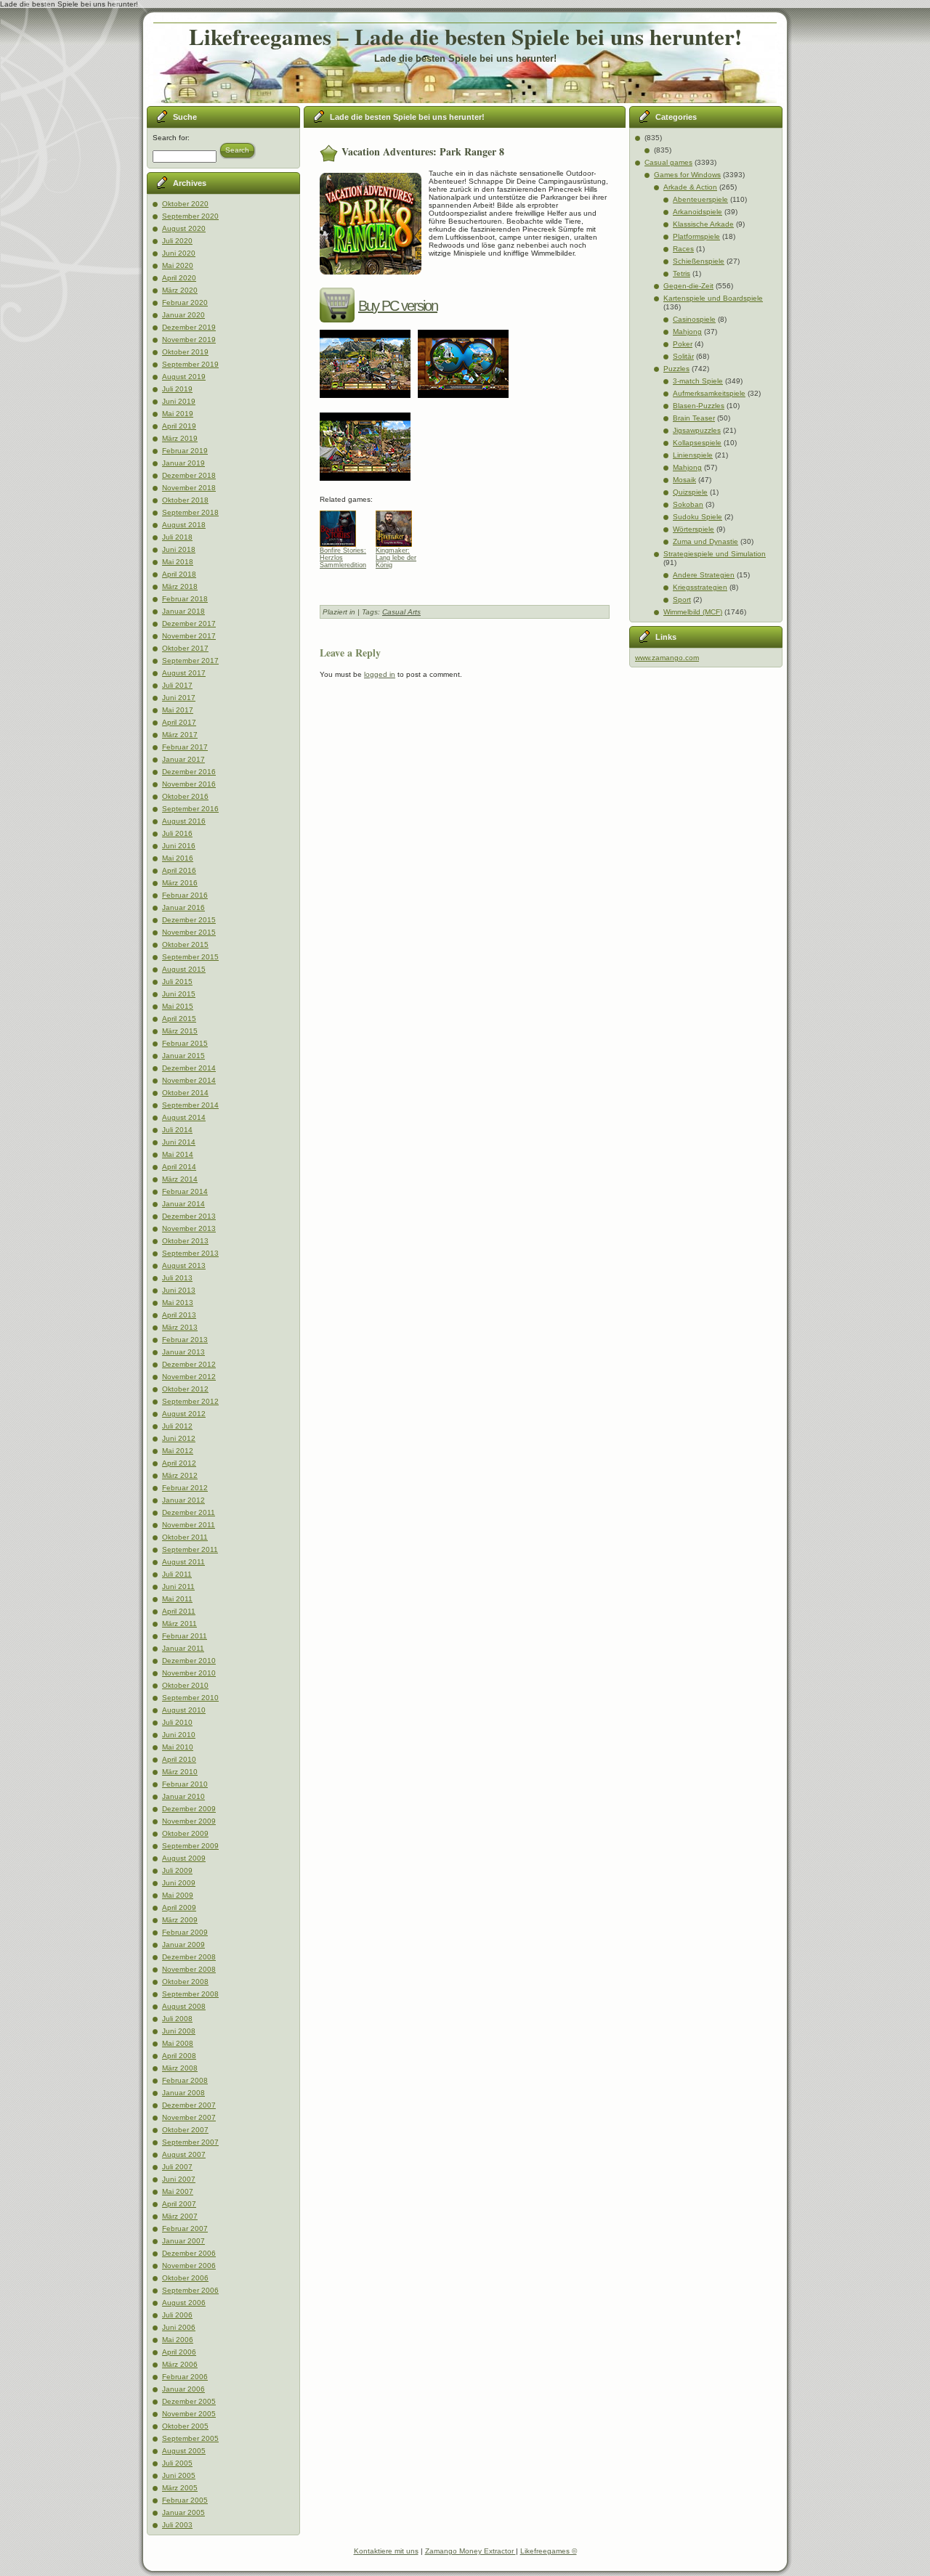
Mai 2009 (178, 1895)
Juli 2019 (177, 389)
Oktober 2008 (185, 1982)
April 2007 (179, 2204)
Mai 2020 (178, 265)
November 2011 (189, 1525)
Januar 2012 (183, 1500)
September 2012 (190, 1401)
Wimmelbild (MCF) (693, 612)
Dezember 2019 (189, 327)
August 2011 (183, 1562)
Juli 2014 (177, 1130)
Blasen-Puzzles (699, 406)
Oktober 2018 (185, 500)
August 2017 (184, 673)
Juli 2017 (177, 685)
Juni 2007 (179, 2179)
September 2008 (190, 1994)
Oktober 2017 (185, 648)
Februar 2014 (185, 1191)
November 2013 (189, 1228)
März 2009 (180, 1920)
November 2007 (189, 2117)
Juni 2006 (179, 2327)
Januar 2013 (183, 1352)
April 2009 (179, 1907)
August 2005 (184, 2451)
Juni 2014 (179, 1142)
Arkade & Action (690, 187)
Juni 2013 (179, 1290)
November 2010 (189, 1673)
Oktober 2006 (185, 2278)
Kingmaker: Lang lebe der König (396, 558)
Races (683, 249)
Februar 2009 (185, 1932)
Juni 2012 (179, 1438)
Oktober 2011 (185, 1537)
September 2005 (190, 2438)
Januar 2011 (183, 1648)
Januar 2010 (183, 1796)
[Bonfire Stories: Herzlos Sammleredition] (343, 525)
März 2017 (180, 735)
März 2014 (180, 1179)
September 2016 (190, 809)
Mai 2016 (178, 858)
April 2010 (179, 1759)
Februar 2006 (185, 2377)
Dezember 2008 (189, 1957)
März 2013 (180, 1327)
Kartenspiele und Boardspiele (713, 298)
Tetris (682, 273)
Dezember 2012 (189, 1364)
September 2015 (190, 957)
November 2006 (189, 2266)
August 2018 (184, 525)
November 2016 (189, 784)
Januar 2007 (183, 2241)
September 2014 (190, 1105)
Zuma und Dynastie (705, 541)
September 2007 (190, 2142)
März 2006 (180, 2364)
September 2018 (190, 512)
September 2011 (190, 1549)
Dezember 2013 (189, 1216)
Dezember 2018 (189, 475)
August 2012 (184, 1414)
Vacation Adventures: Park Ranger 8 (423, 151)
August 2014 (184, 1117)
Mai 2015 (178, 1006)
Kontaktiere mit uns (386, 2551)
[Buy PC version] (339, 306)
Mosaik (684, 480)
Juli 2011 (177, 1574)
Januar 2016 (183, 907)
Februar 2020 (185, 302)
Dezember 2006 (189, 2253)
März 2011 (179, 1624)
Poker (683, 344)
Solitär (683, 356)
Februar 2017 (185, 747)
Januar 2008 (183, 2093)
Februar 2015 (185, 1043)
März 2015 (180, 1031)
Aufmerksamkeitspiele (709, 393)
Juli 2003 (177, 2525)
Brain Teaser (694, 418)
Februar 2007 (185, 2228)
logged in (380, 674)
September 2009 (190, 1846)
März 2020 (180, 290)
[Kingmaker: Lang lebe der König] (399, 525)
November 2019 (189, 340)
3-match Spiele (698, 381)
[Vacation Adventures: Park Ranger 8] (369, 403)
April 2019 (179, 426)
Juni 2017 (179, 698)
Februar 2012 (185, 1488)
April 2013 (179, 1315)
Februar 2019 (185, 451)
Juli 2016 (177, 833)
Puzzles (676, 369)
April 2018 (179, 574)
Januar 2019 (183, 463)
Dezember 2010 (189, 1661)
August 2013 (184, 1265)
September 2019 (190, 364)
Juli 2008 (177, 2019)
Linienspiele (693, 455)
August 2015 (184, 969)
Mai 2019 (178, 414)
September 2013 (190, 1253)
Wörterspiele (694, 529)
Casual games (668, 162)
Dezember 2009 (189, 1809)
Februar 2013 (185, 1340)
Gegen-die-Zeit (688, 286)
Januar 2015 (183, 1056)
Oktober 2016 (185, 796)
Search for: (171, 138)
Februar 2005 (185, 2500)
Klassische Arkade (703, 224)
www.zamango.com (667, 658)
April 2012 (179, 1463)
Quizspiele (690, 492)
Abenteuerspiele (700, 199)
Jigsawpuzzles (697, 430)
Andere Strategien (704, 575)
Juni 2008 (179, 2031)
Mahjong (687, 332)
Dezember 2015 (189, 920)
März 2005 (180, 2488)
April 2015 (179, 1019)
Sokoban (688, 504)
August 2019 (184, 377)
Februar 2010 (185, 1784)
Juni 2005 (179, 2475)
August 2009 (184, 1858)
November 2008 (189, 1969)
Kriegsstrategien (700, 587)
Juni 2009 (179, 1883)
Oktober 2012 (185, 1389)
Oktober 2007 (185, 2130)
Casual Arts (401, 612)
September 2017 (190, 661)
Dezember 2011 (189, 1512)
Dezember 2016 (189, 772)
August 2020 (184, 228)
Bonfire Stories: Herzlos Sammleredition (343, 558)
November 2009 (189, 1821)
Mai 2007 (178, 2191)
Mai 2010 (178, 1747)
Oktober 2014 (185, 1093)
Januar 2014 (183, 1204)
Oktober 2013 (185, 1241)
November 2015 (189, 932)
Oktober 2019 (185, 352)
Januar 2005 (183, 2512)
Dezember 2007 (189, 2105)
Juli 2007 (177, 2167)
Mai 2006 (178, 2340)
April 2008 (179, 2056)
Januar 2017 (183, 759)
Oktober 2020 (185, 204)
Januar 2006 (183, 2389)
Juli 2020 (177, 241)
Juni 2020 (179, 253)
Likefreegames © (549, 2551)
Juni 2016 (179, 846)
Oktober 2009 (185, 1833)
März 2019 (180, 438)
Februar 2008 (185, 2080)
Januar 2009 (183, 1945)
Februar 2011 (185, 1636)
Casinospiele (694, 319)
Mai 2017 (178, 710)
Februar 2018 (185, 599)
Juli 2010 (177, 1722)
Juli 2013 (177, 1278)
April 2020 (179, 278)
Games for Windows (687, 175)
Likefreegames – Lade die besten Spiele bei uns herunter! (465, 36)
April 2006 (179, 2352)
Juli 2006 (177, 2315)
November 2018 (189, 488)
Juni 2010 (179, 1735)
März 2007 (180, 2216)
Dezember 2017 (189, 623)
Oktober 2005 (185, 2426)
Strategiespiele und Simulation (715, 554)
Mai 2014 (178, 1154)
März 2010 (180, 1772)
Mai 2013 (178, 1303)
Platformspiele (696, 236)
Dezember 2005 (189, 2401)
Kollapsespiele (697, 443)
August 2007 (184, 2154)
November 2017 (189, 636)
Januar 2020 (183, 315)
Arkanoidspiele (697, 212)
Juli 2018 (177, 537)
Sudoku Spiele (697, 517)
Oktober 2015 (185, 944)
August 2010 (184, 1710)
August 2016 (184, 821)
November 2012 (189, 1377)
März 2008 (180, 2068)
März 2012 (180, 1475)
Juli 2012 (177, 1426)
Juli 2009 (177, 1870)
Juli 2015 (177, 982)
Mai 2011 (177, 1599)
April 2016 (179, 870)
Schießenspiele (699, 261)
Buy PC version (398, 306)
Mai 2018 (178, 562)
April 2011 (179, 1611)
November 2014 (189, 1080)
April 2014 (179, 1167)
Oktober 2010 (185, 1685)
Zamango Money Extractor (470, 2551)
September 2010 (190, 1698)
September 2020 (190, 216)
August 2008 (184, 2006)
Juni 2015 (179, 994)
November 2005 (189, 2414)
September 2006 (190, 2290)
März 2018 (180, 586)
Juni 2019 (179, 401)
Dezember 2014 (189, 1068)
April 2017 (179, 722)
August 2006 (184, 2303)
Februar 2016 (185, 895)
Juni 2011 (178, 1586)
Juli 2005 (177, 2463)
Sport (682, 600)
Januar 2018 (183, 611)
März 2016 (180, 883)
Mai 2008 (178, 2043)
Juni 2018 (179, 549)
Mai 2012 (178, 1451)
